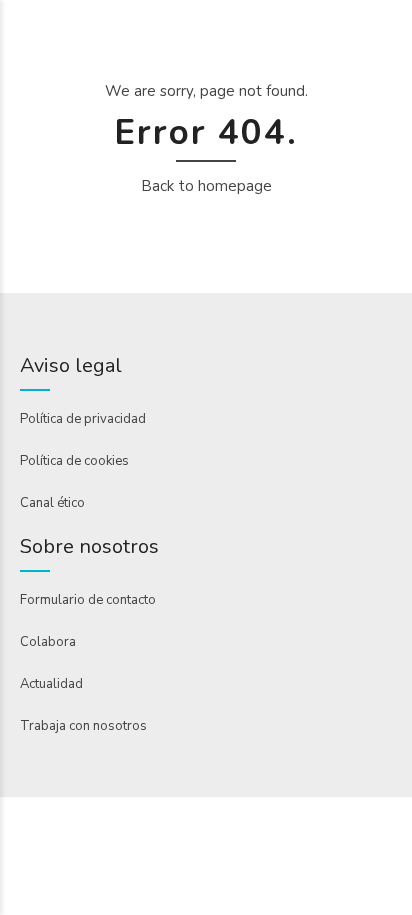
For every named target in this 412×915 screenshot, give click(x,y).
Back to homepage (206, 186)
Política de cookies (74, 461)
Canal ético (52, 503)
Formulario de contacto (88, 600)
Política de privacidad (83, 419)
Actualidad (51, 684)
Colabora (48, 642)
